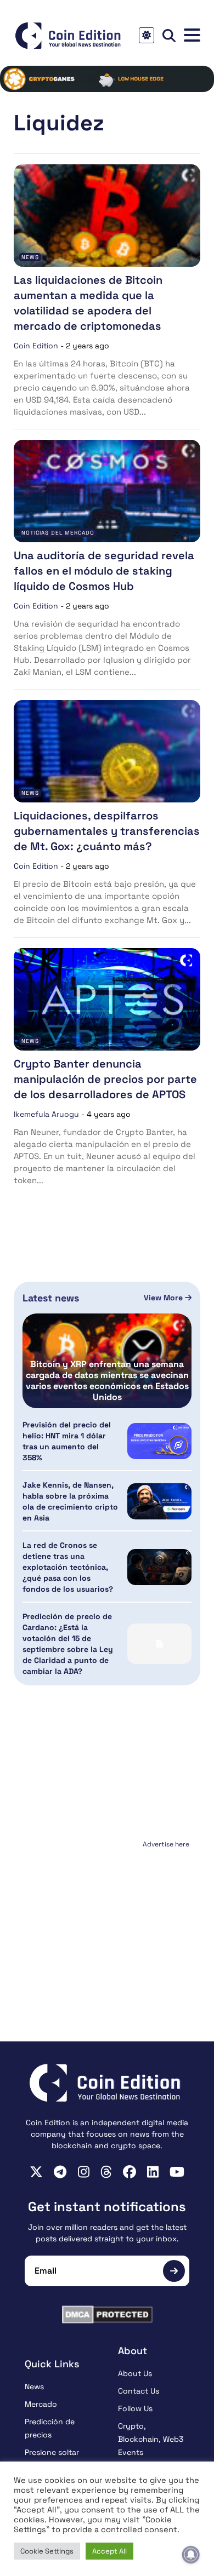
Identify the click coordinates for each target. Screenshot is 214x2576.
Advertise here (166, 1844)
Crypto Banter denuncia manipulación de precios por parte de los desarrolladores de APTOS (105, 1079)
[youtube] (177, 2172)
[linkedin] (153, 2172)
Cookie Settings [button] (47, 2551)
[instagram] (84, 2172)
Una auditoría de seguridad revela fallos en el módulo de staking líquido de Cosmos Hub (104, 571)
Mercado (41, 2404)
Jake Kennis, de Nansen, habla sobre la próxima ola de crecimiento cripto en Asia (70, 1501)
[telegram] (60, 2172)
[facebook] (129, 2172)
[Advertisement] (107, 1920)
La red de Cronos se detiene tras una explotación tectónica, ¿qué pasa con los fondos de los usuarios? (68, 1567)
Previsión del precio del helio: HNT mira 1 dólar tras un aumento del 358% (67, 1441)
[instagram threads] (106, 2172)
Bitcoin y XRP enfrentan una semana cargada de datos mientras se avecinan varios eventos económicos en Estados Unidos (107, 1381)
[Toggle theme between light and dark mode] (147, 35)
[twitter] (36, 2172)
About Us (135, 2373)
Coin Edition (36, 346)
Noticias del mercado (58, 533)
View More (164, 1298)
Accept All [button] (109, 2551)
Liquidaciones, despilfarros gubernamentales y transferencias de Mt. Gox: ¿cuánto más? (107, 831)
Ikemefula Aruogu (46, 1114)
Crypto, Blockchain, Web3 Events (151, 2439)
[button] (192, 35)
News (30, 257)
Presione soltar (52, 2452)
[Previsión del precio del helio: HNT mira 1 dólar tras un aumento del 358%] (159, 1441)
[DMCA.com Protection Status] (107, 2314)
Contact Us (139, 2391)
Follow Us (135, 2408)
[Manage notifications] (191, 2555)
